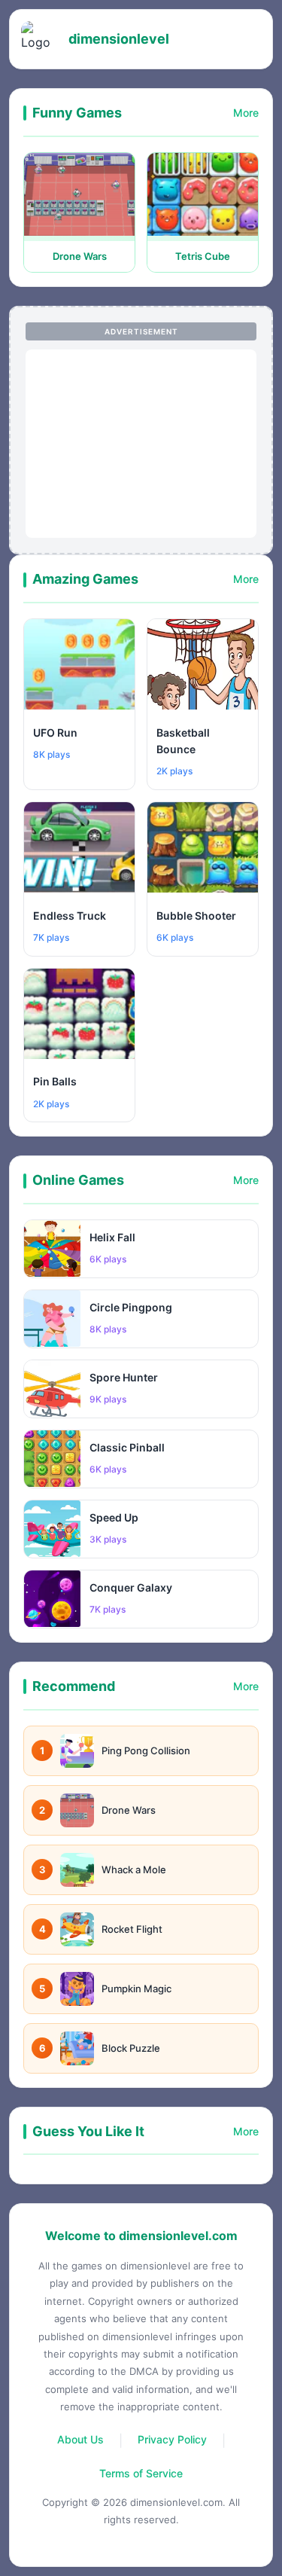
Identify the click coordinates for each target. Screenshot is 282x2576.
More (246, 113)
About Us (80, 2439)
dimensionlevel (119, 39)
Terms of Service (141, 2473)
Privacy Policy (172, 2439)
